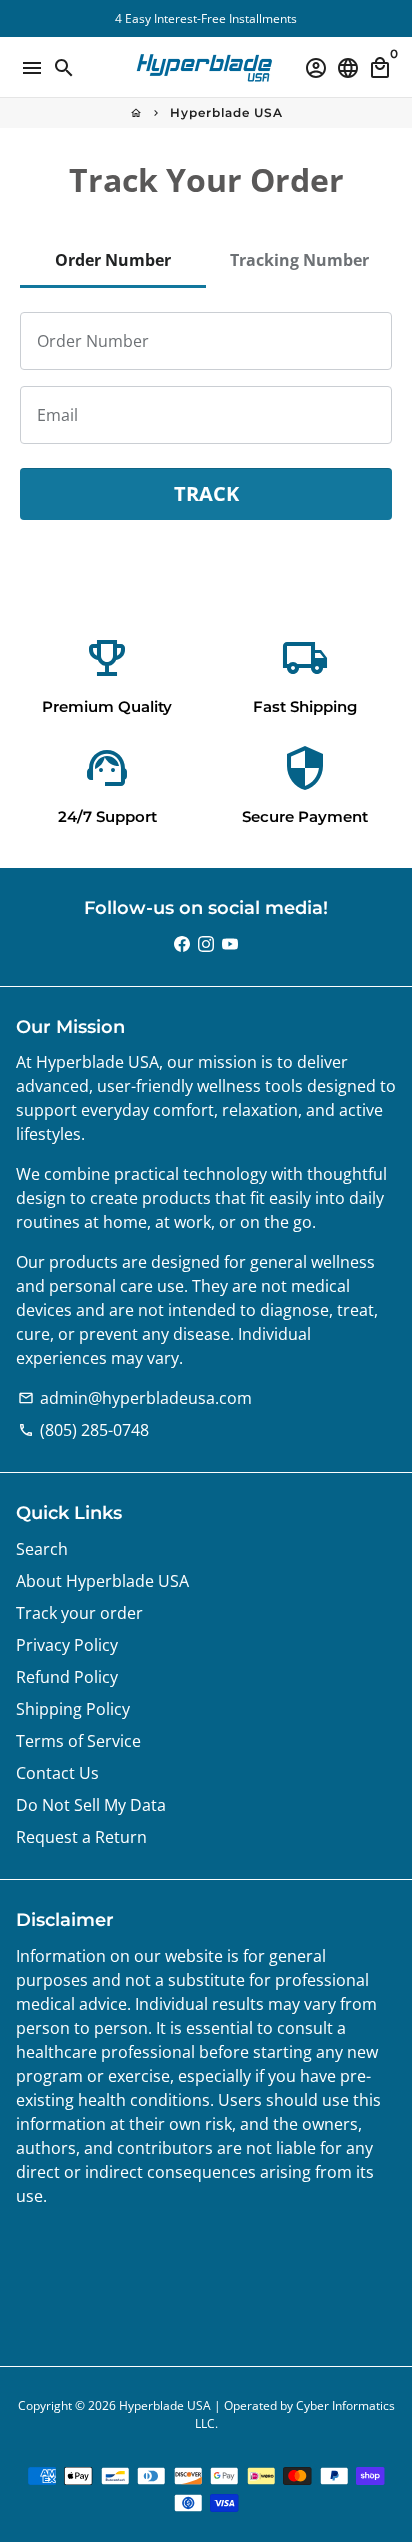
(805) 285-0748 (83, 1430)
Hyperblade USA (226, 112)
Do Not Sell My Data (91, 1805)
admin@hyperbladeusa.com (135, 1398)
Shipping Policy (73, 1709)
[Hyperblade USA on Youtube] (230, 944)
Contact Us (57, 1773)
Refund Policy (67, 1677)
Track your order (79, 1613)
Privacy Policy (67, 1645)
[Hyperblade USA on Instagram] (206, 944)
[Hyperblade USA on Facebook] (182, 944)
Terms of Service (78, 1741)
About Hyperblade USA (102, 1581)
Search (42, 1549)
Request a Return (81, 1837)
